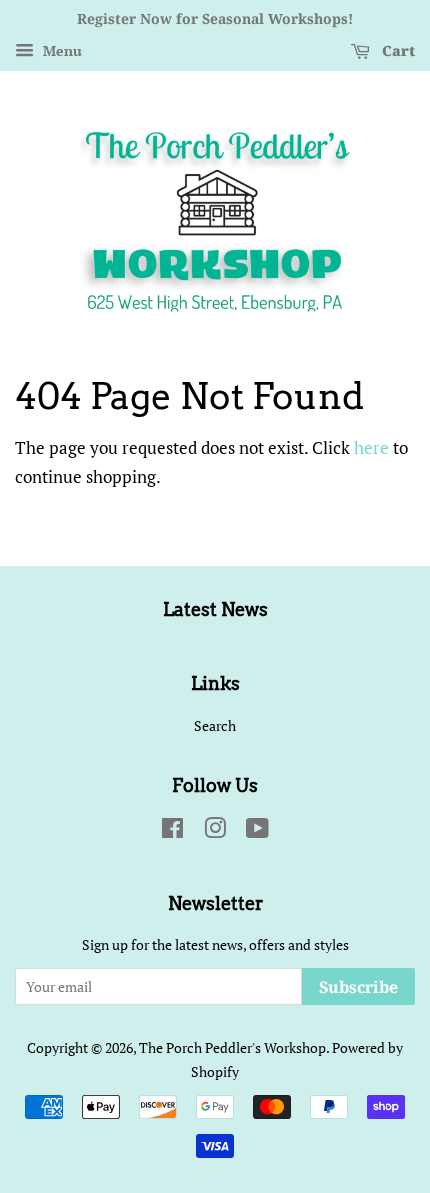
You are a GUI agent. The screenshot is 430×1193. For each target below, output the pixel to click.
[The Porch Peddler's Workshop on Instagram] (215, 831)
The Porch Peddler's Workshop (232, 1047)
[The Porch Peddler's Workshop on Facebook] (172, 831)
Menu (60, 50)
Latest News (215, 609)
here (371, 447)
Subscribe (358, 987)
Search (215, 725)
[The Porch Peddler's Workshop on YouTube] (257, 831)
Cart (396, 50)
